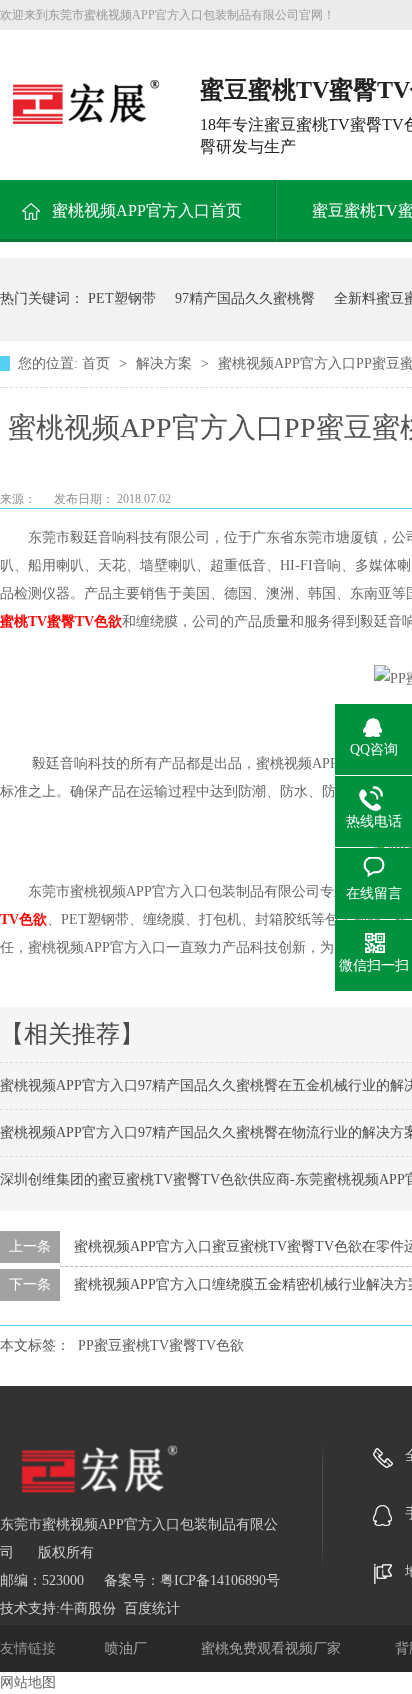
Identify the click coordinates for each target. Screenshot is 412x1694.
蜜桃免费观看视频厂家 (273, 1648)
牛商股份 (88, 1608)
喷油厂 (128, 1648)
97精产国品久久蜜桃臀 (245, 298)
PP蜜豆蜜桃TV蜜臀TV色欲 (161, 1345)
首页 (98, 363)
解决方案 (166, 363)
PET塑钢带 (122, 298)
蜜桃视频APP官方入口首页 (147, 210)
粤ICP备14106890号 (220, 1580)
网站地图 (28, 1682)
